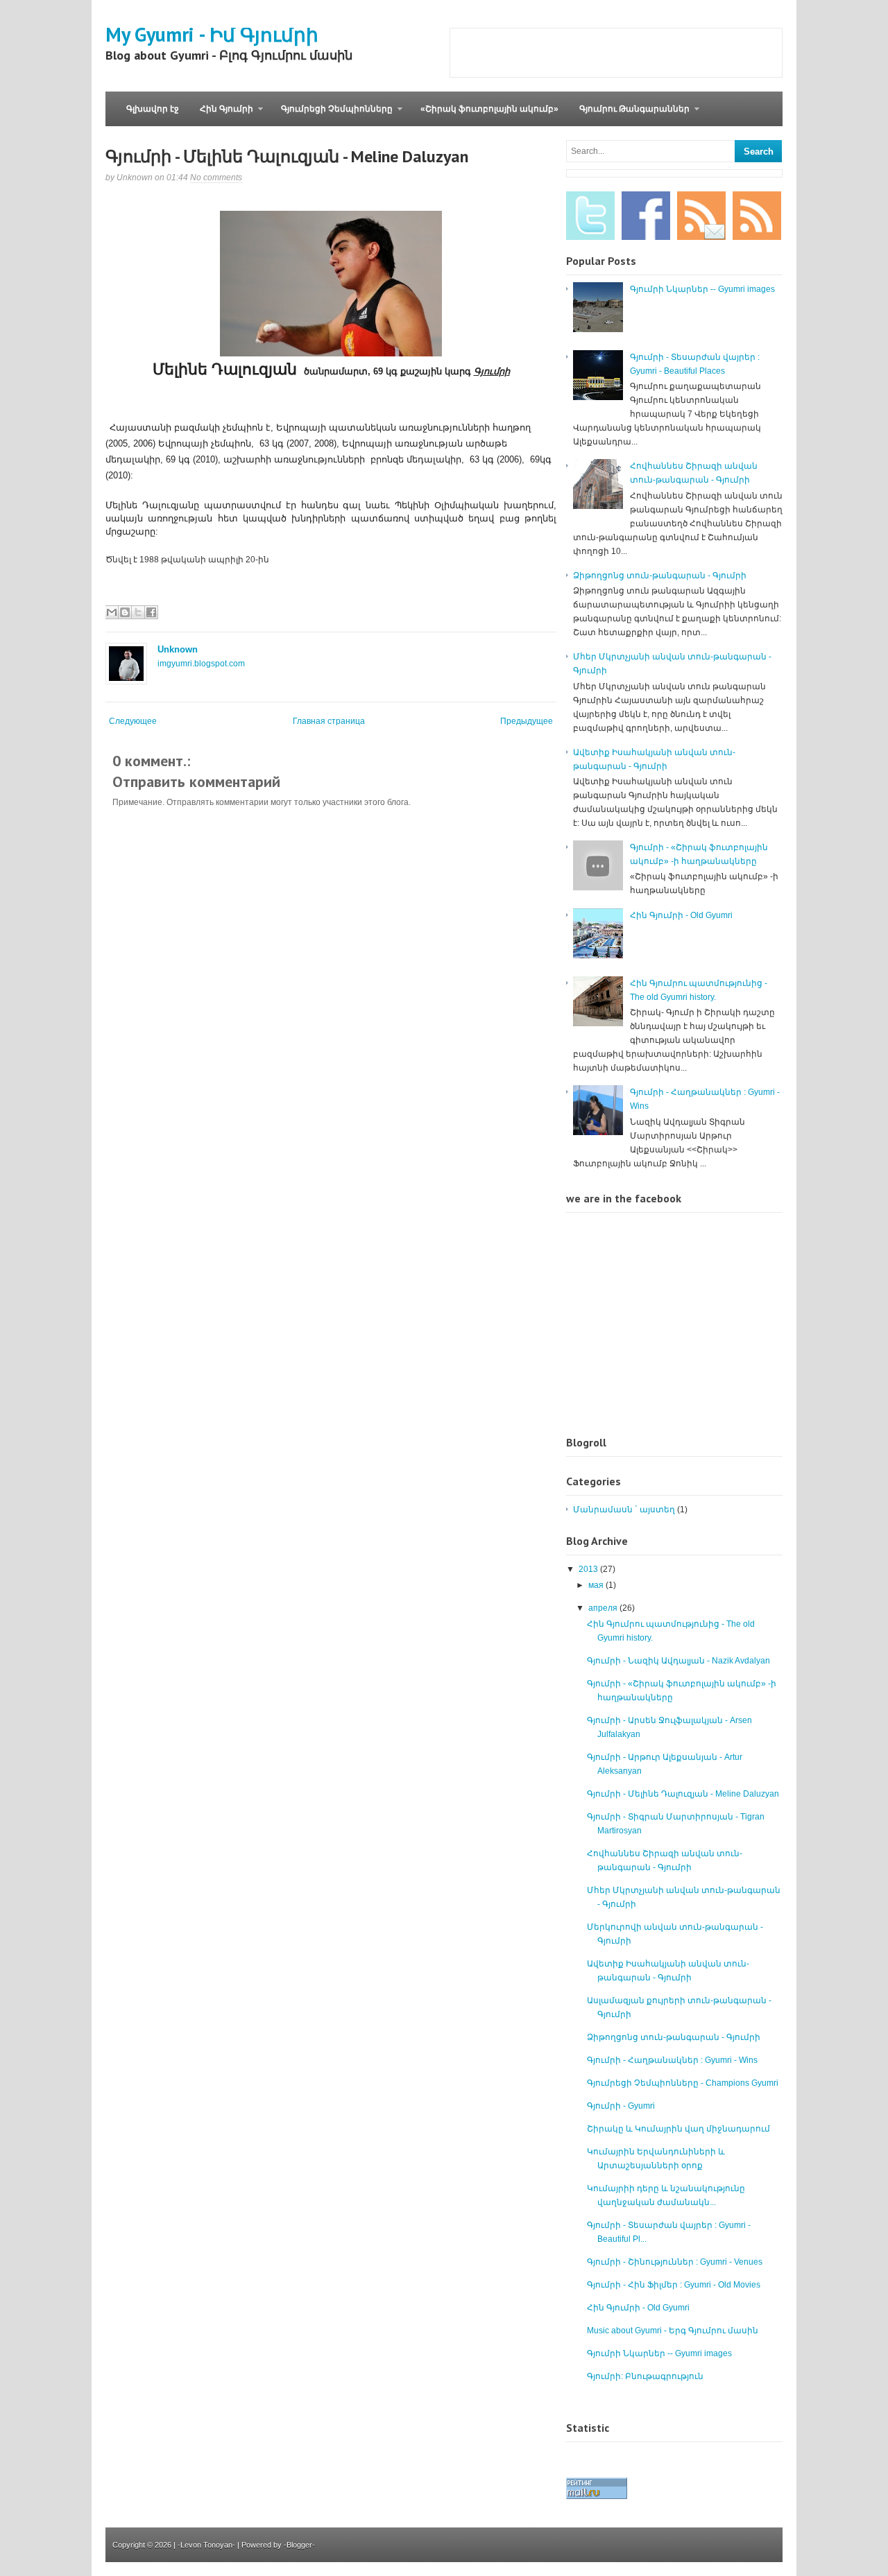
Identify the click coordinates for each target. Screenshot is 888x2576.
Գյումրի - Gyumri (621, 2106)
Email (701, 216)
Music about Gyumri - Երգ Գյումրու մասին (673, 2331)
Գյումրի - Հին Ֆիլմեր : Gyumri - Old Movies (674, 2285)
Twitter (590, 216)
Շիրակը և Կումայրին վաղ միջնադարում (678, 2129)
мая (597, 1585)
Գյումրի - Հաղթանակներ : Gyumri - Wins (672, 2060)
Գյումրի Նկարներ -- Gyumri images (702, 289)
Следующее (133, 721)
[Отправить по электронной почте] (112, 612)
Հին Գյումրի (221, 115)
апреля (604, 1608)
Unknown (178, 649)
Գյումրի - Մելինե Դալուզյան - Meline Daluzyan (287, 156)
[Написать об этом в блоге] (125, 612)
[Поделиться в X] (138, 612)
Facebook (646, 216)
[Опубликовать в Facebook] (151, 612)
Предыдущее (527, 721)
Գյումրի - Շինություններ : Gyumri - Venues (675, 2262)
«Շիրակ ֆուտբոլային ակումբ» (489, 109)
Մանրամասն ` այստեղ (624, 1510)
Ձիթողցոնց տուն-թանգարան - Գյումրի (660, 576)
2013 (589, 1569)
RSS (757, 216)
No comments (216, 178)
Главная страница (329, 721)
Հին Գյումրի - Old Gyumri (681, 915)
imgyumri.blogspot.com (201, 664)
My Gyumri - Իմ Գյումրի (212, 34)
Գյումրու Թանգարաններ (629, 115)
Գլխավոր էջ (153, 109)
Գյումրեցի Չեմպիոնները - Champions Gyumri (683, 2083)
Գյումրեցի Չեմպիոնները (332, 115)
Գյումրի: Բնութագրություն (645, 2376)
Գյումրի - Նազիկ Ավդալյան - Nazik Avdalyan (678, 1661)
